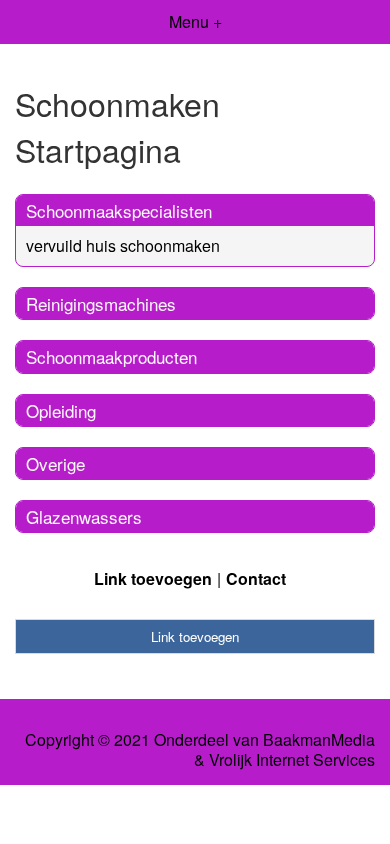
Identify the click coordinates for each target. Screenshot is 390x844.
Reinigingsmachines (101, 303)
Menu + (195, 21)
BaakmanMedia (319, 740)
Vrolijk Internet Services (292, 760)
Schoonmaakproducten (111, 356)
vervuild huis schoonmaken (123, 245)
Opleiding (61, 410)
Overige (55, 463)
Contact (256, 578)
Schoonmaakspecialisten (119, 210)
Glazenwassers (84, 516)
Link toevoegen (153, 578)
